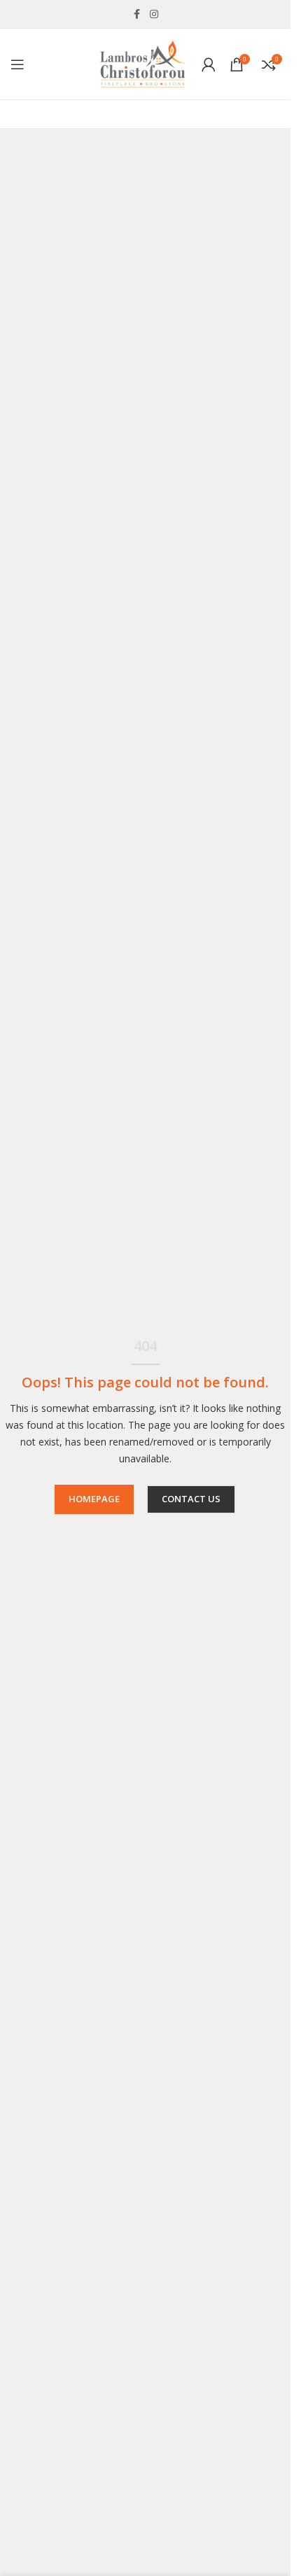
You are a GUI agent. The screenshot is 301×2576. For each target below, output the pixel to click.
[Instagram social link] (154, 14)
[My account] (209, 64)
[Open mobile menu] (17, 64)
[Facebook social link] (137, 14)
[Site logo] (142, 63)
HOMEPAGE (94, 1499)
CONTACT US (191, 1499)
